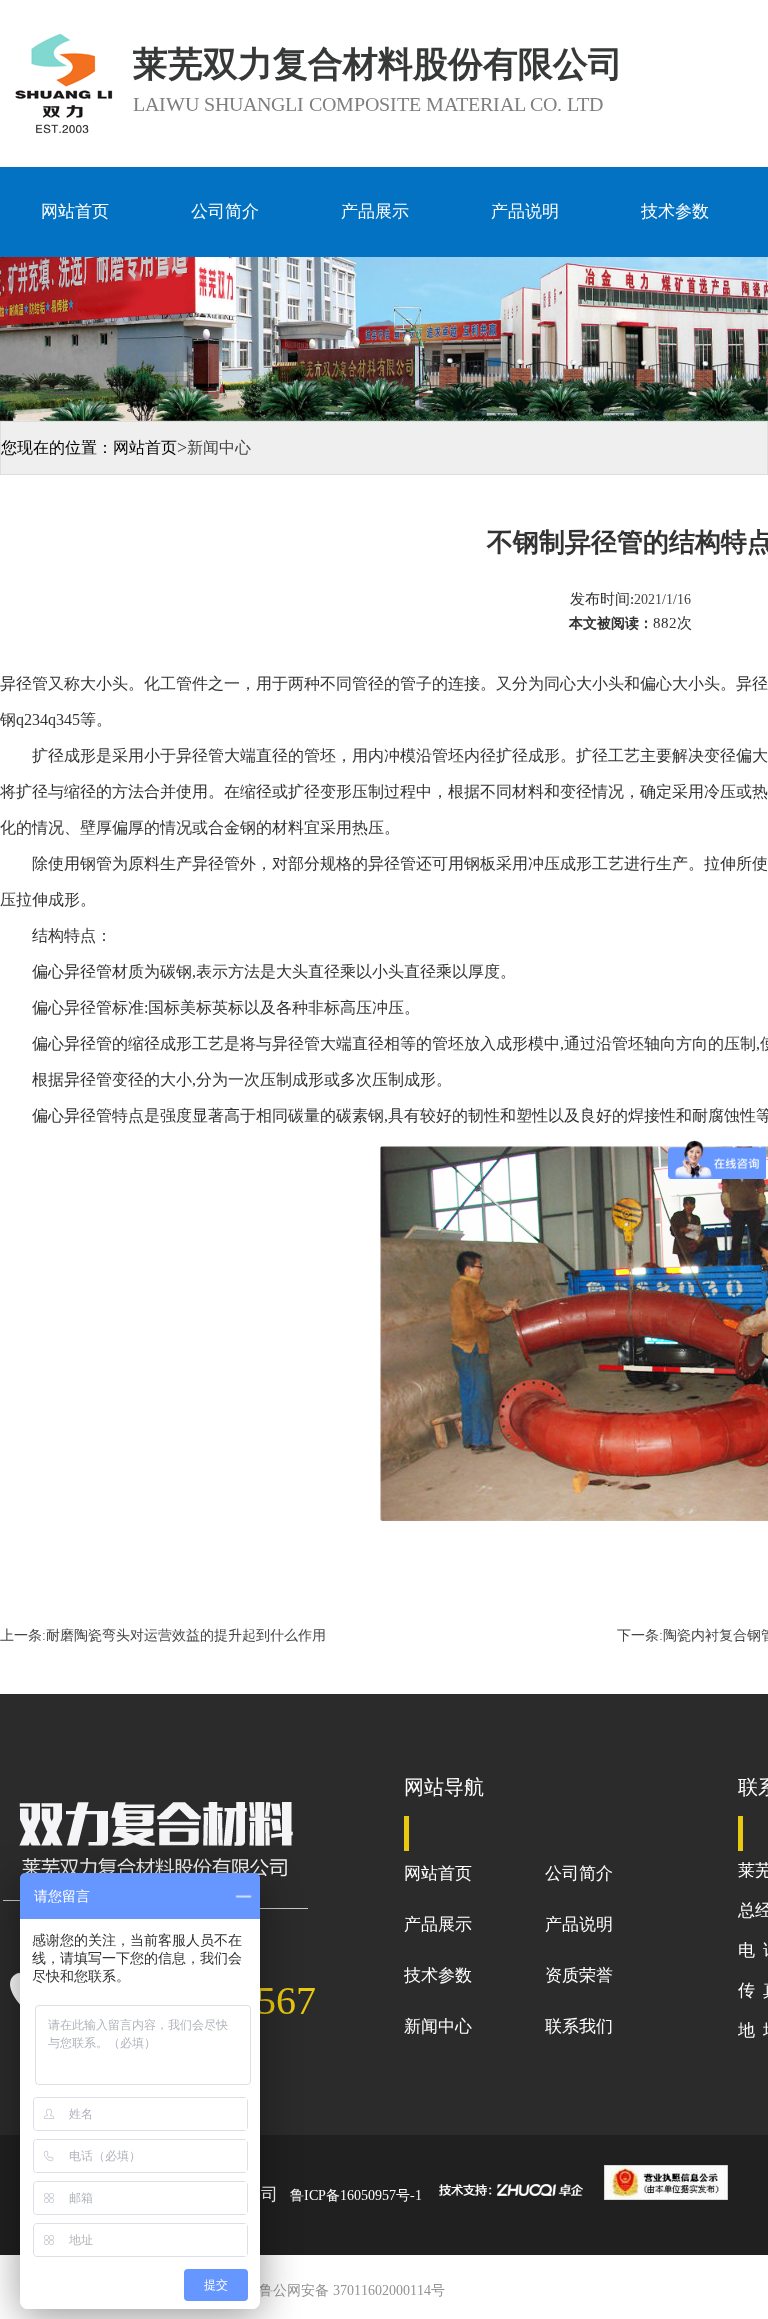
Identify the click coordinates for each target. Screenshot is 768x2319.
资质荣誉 (579, 1975)
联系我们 (579, 2026)
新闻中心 (438, 2026)
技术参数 (675, 211)
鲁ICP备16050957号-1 (356, 2195)
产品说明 (525, 211)
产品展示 (375, 211)
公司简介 (225, 211)
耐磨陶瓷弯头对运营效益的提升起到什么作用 (186, 1635)
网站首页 (75, 211)
